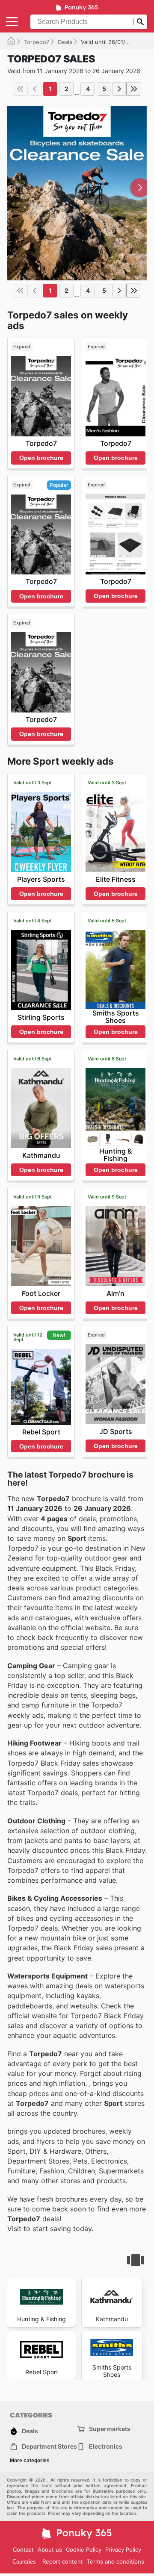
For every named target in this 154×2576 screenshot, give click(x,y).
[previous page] (35, 89)
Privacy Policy (123, 2550)
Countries (24, 2562)
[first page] (20, 89)
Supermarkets (110, 2429)
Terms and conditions (115, 2561)
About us (50, 2550)
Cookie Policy (84, 2550)
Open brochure (41, 458)
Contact (23, 2550)
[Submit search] (140, 22)
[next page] (119, 89)
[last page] (134, 89)
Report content (63, 2561)
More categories (30, 2461)
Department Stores (49, 2446)
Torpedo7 (37, 42)
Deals (65, 42)
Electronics (106, 2446)
